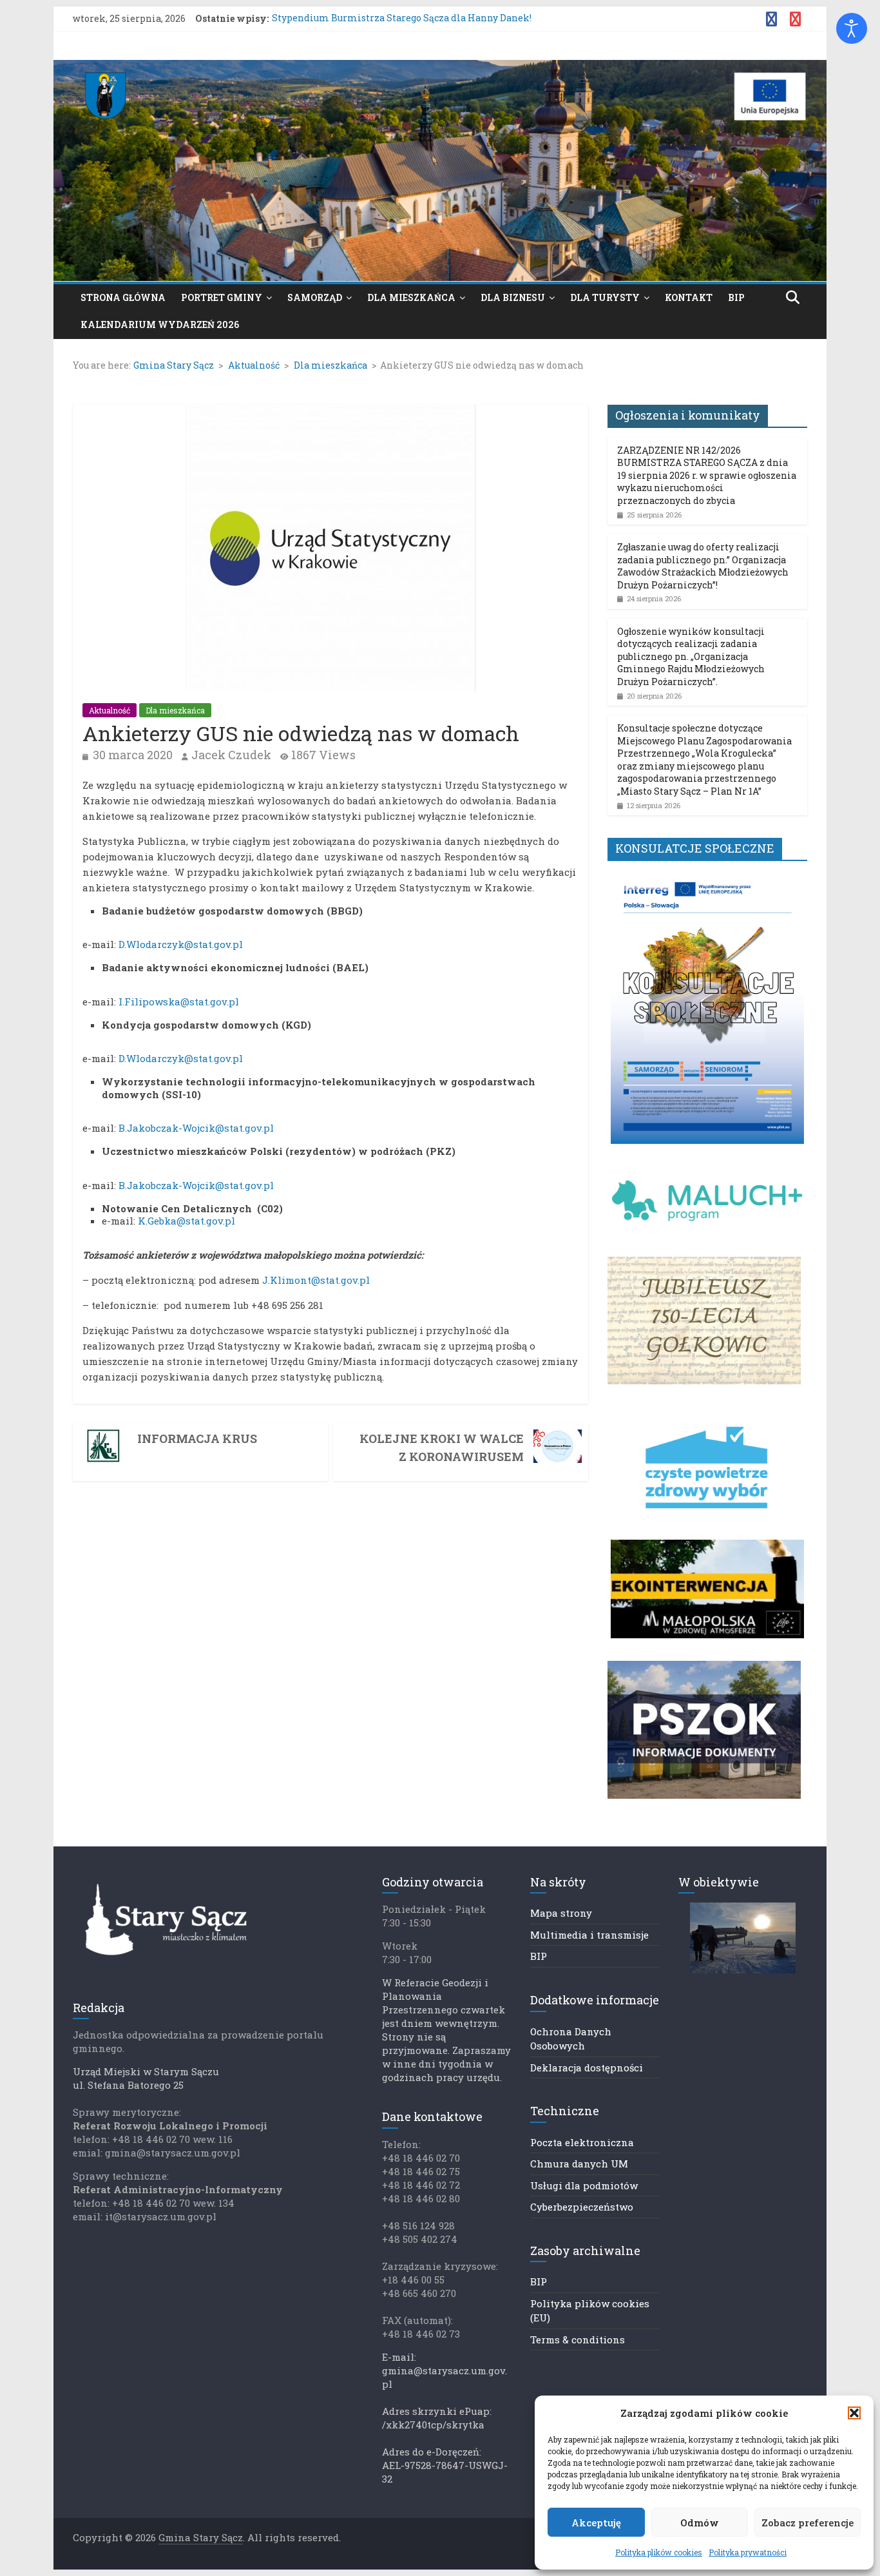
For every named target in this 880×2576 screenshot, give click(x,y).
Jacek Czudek (231, 755)
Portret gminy (222, 297)
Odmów (700, 2523)
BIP (736, 297)
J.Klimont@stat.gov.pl (316, 1280)
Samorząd (315, 297)
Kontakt (689, 297)
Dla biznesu (513, 297)
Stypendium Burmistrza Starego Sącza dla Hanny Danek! (402, 18)
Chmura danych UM (579, 2164)
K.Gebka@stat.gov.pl (187, 1221)
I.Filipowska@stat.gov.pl (179, 1002)
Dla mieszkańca (411, 297)
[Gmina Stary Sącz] (440, 68)
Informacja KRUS (197, 1438)
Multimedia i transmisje (589, 1935)
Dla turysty (605, 297)
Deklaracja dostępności (587, 2068)
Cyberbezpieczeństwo (582, 2207)
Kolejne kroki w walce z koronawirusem (442, 1448)
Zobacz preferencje (808, 2523)
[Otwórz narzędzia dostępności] (852, 28)
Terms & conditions (578, 2339)
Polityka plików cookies (659, 2552)
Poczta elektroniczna (582, 2142)
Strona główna (123, 297)
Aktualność (110, 710)
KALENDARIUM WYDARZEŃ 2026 (160, 324)
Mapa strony (561, 1913)
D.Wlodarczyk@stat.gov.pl (181, 944)
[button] (854, 2413)
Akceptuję (596, 2523)
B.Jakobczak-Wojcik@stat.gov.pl (196, 1128)
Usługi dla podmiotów (584, 2185)
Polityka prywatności (748, 2552)
